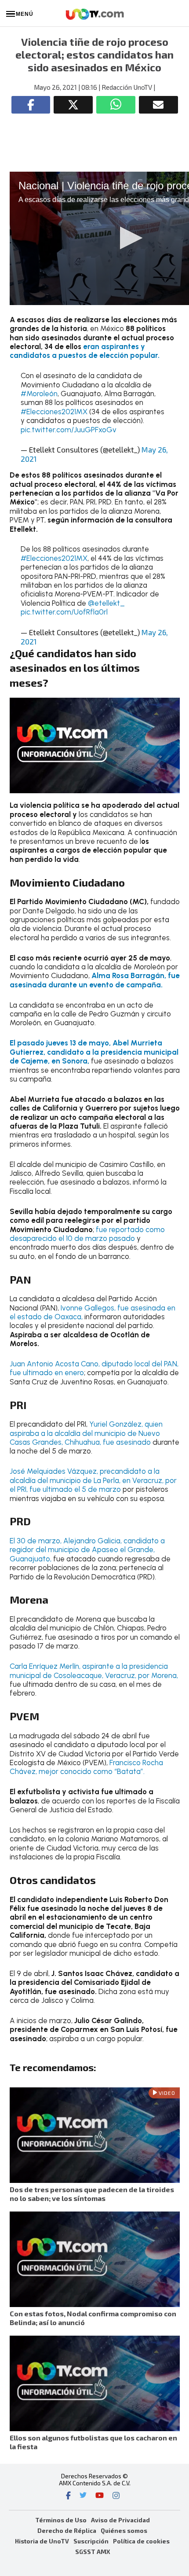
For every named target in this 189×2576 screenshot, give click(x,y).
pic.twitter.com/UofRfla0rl (64, 612)
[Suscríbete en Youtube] (100, 2496)
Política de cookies (141, 2541)
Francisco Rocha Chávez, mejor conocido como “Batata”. (86, 1767)
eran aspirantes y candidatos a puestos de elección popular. (85, 351)
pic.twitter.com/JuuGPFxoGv (69, 430)
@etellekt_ (106, 603)
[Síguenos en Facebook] (68, 2496)
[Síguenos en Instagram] (116, 2496)
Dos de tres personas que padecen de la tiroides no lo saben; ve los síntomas (92, 2194)
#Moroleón (39, 394)
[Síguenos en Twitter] (83, 2496)
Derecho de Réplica (67, 2530)
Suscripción (91, 2541)
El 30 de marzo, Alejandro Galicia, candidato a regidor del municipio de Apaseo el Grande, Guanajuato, (87, 1550)
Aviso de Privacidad (120, 2520)
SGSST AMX (93, 2552)
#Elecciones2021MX (54, 412)
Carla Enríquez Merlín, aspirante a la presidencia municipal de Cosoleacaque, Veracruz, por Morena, (94, 1671)
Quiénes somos (124, 2530)
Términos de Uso (61, 2520)
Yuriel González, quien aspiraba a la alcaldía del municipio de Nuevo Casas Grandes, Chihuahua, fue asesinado (86, 1433)
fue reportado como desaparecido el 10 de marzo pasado (87, 1234)
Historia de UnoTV (42, 2541)
